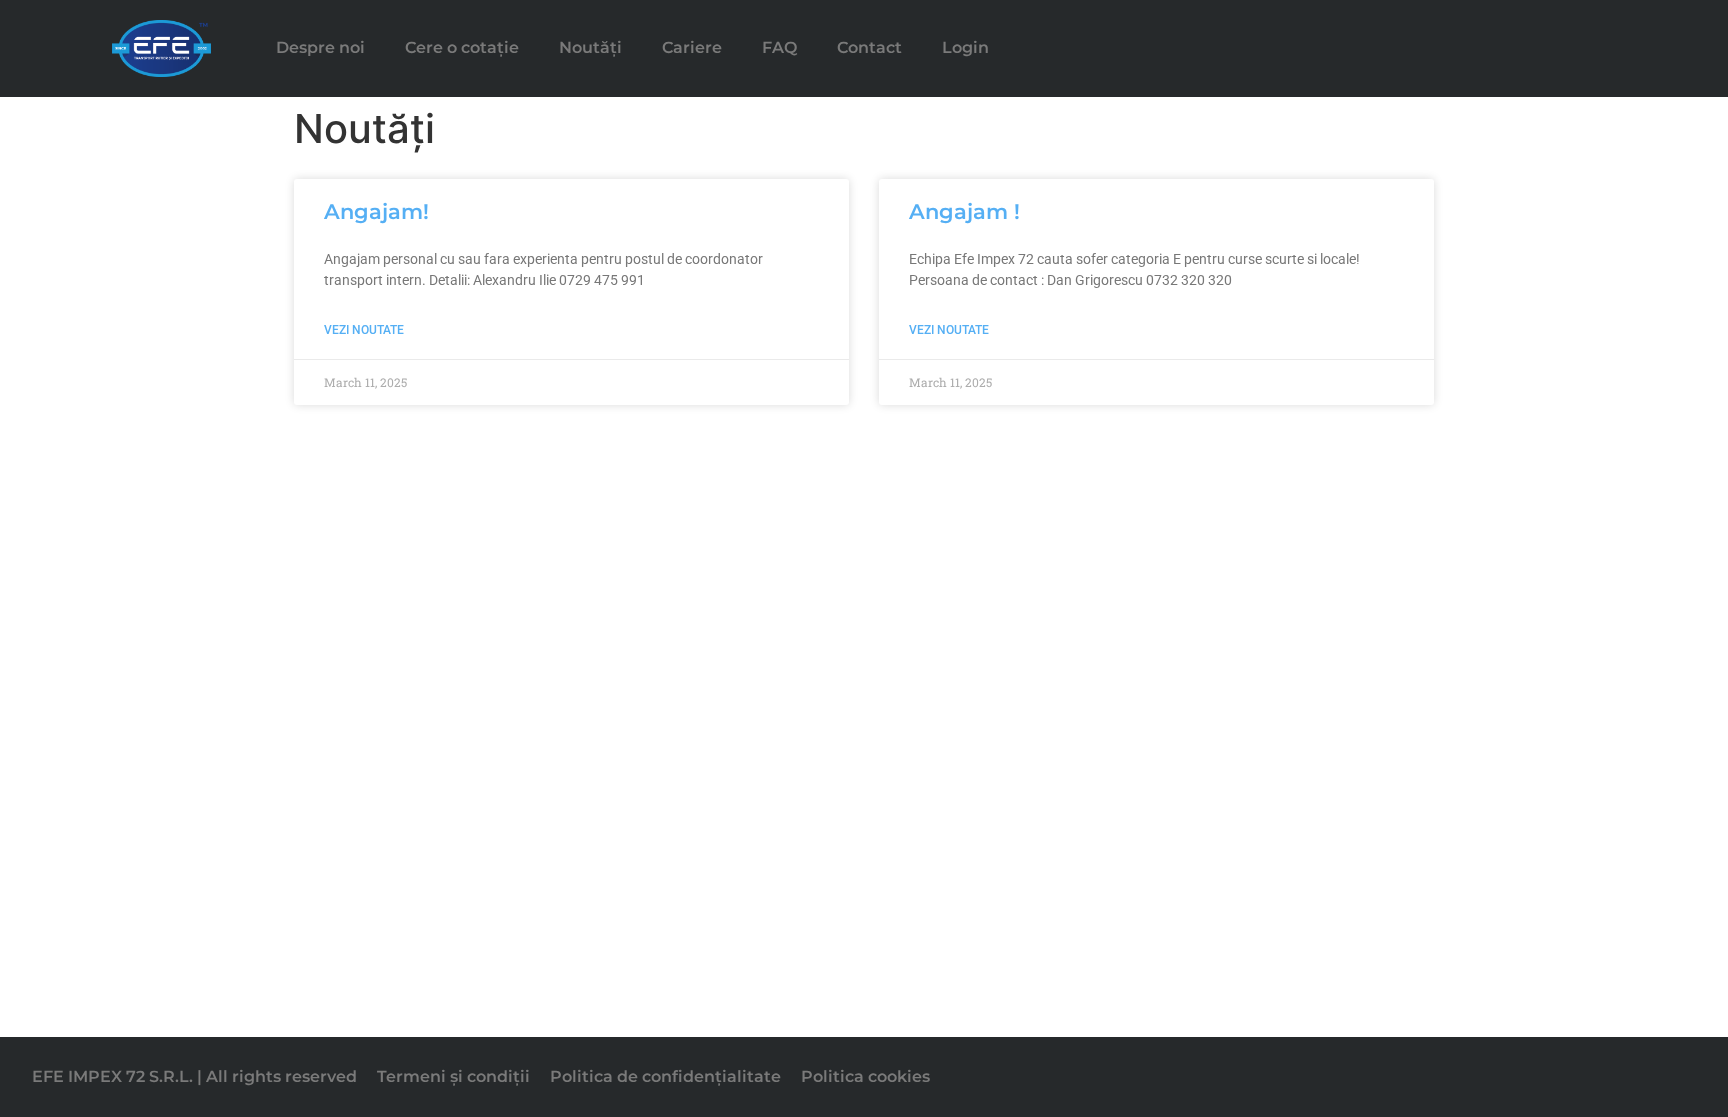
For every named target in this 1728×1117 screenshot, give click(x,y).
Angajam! (376, 211)
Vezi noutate (364, 330)
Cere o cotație (462, 47)
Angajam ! (964, 211)
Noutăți (590, 47)
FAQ (779, 47)
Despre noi (320, 47)
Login (965, 47)
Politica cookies (865, 1076)
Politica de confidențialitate (665, 1076)
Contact (869, 47)
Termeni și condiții (453, 1076)
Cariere (692, 47)
